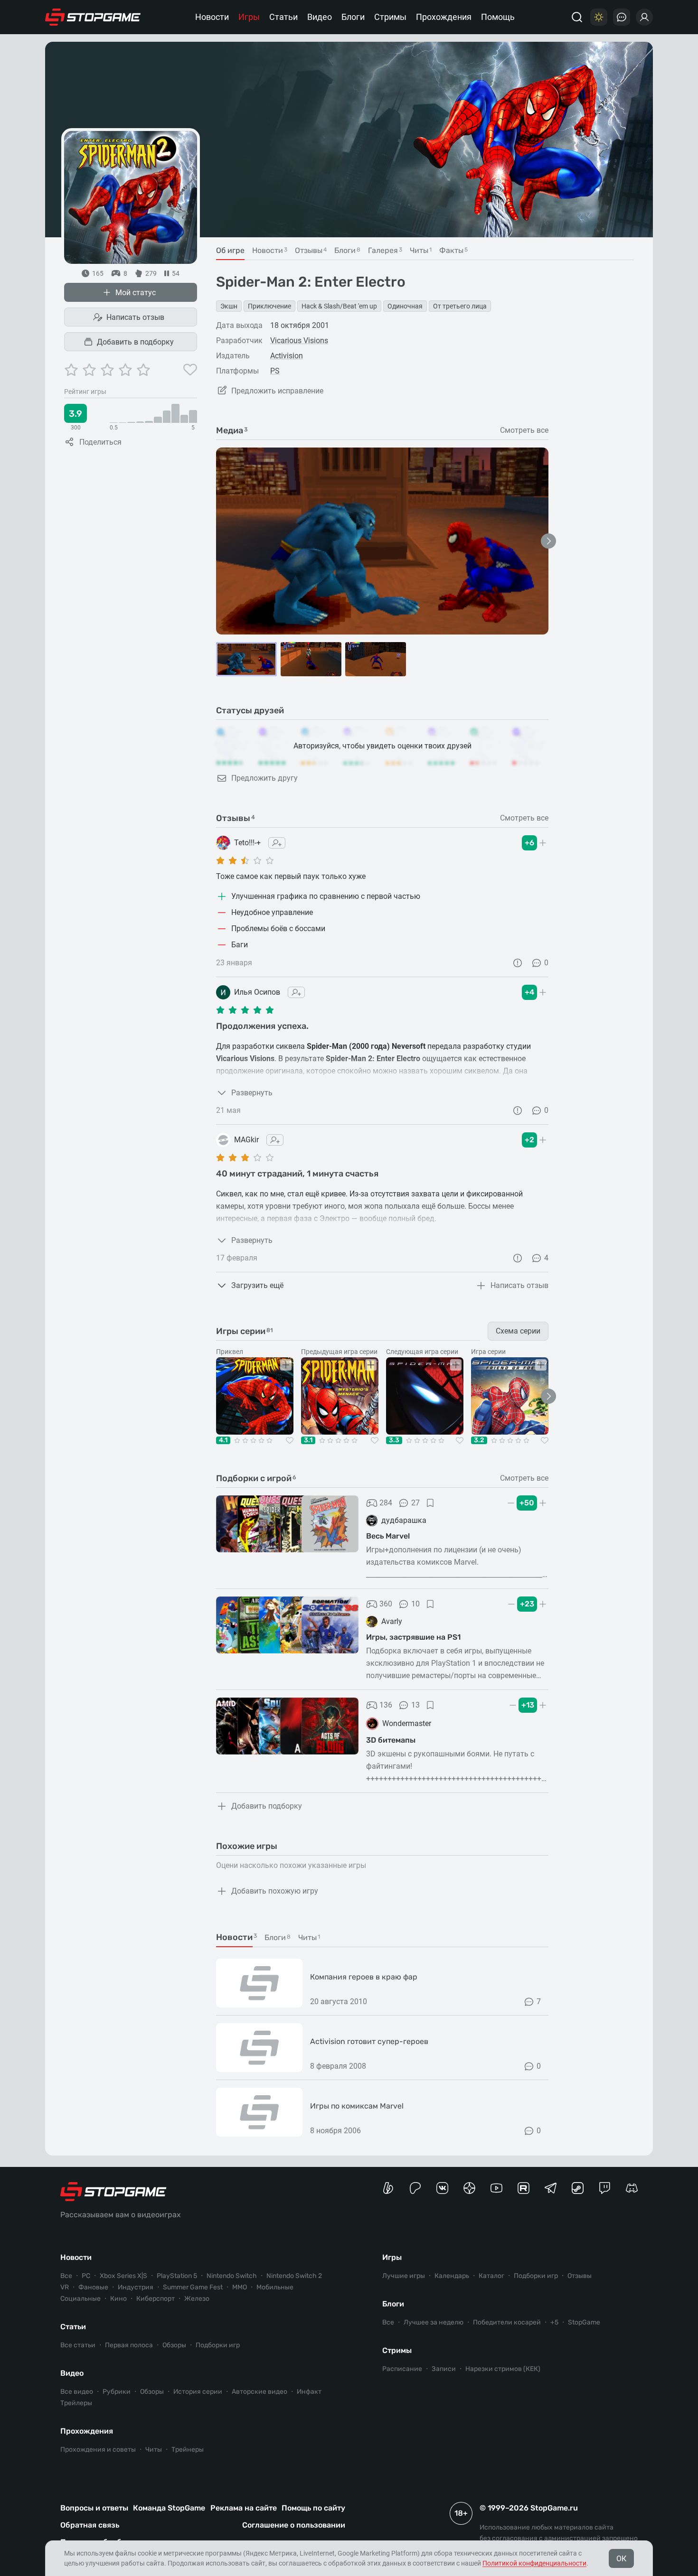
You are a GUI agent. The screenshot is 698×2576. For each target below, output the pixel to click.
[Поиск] (577, 17)
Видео (320, 17)
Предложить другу (264, 778)
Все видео (77, 2392)
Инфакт (309, 2392)
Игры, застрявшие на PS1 (413, 1637)
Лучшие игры (404, 2276)
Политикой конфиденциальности (534, 2563)
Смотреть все (524, 430)
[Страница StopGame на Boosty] (388, 2188)
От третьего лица (460, 306)
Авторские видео (259, 2392)
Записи (444, 2369)
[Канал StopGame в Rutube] (523, 2188)
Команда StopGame (169, 2508)
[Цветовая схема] (599, 17)
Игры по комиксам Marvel (357, 2106)
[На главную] (93, 17)
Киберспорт (156, 2299)
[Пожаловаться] (518, 963)
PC (86, 2276)
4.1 (223, 1440)
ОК (621, 2559)
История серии (198, 2392)
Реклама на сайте (244, 2508)
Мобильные (275, 2287)
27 (415, 1503)
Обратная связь (90, 2525)
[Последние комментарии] (622, 17)
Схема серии (518, 1331)
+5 (554, 2322)
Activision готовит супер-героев (369, 2041)
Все (66, 2276)
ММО (240, 2287)
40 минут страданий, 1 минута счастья (297, 1174)
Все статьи (78, 2345)
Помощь (498, 17)
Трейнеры (188, 2450)
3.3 (394, 1440)
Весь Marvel (388, 1536)
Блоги (353, 17)
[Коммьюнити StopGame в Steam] (578, 2188)
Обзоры (174, 2345)
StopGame (584, 2322)
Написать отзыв (135, 317)
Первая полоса (129, 2345)
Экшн (229, 306)
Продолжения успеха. (262, 1026)
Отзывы (580, 2276)
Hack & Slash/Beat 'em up (339, 306)
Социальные (80, 2299)
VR (65, 2287)
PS (275, 371)
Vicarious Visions (299, 341)
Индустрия (136, 2287)
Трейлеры (76, 2403)
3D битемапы (391, 1740)
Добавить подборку (267, 1806)
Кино (118, 2299)
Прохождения (444, 17)
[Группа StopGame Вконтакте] (442, 2188)
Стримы (390, 17)
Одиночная (405, 306)
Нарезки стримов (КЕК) (503, 2369)
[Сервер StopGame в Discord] (632, 2188)
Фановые (93, 2287)
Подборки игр (218, 2345)
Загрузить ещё (257, 1285)
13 (415, 1705)
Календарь (452, 2276)
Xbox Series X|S (123, 2276)
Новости (212, 17)
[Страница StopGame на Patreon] (415, 2188)
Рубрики (117, 2392)
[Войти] (644, 17)
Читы (154, 2450)
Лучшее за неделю (434, 2322)
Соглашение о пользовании (294, 2525)
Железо (197, 2299)
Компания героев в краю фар (364, 1977)
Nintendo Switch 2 (294, 2276)
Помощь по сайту (313, 2508)
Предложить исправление (277, 391)
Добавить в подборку (135, 342)
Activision (287, 356)
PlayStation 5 (177, 2276)
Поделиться (100, 442)
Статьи (283, 17)
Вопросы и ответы (94, 2508)
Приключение (269, 306)
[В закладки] (430, 1503)
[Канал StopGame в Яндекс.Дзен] (469, 2188)
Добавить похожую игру (275, 1891)
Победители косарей (507, 2322)
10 (415, 1604)
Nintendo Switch (232, 2276)
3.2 (479, 1440)
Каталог (491, 2276)
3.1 (308, 1440)
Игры (249, 17)
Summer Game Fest (193, 2287)
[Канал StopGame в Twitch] (605, 2188)
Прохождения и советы (98, 2450)
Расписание (402, 2369)
